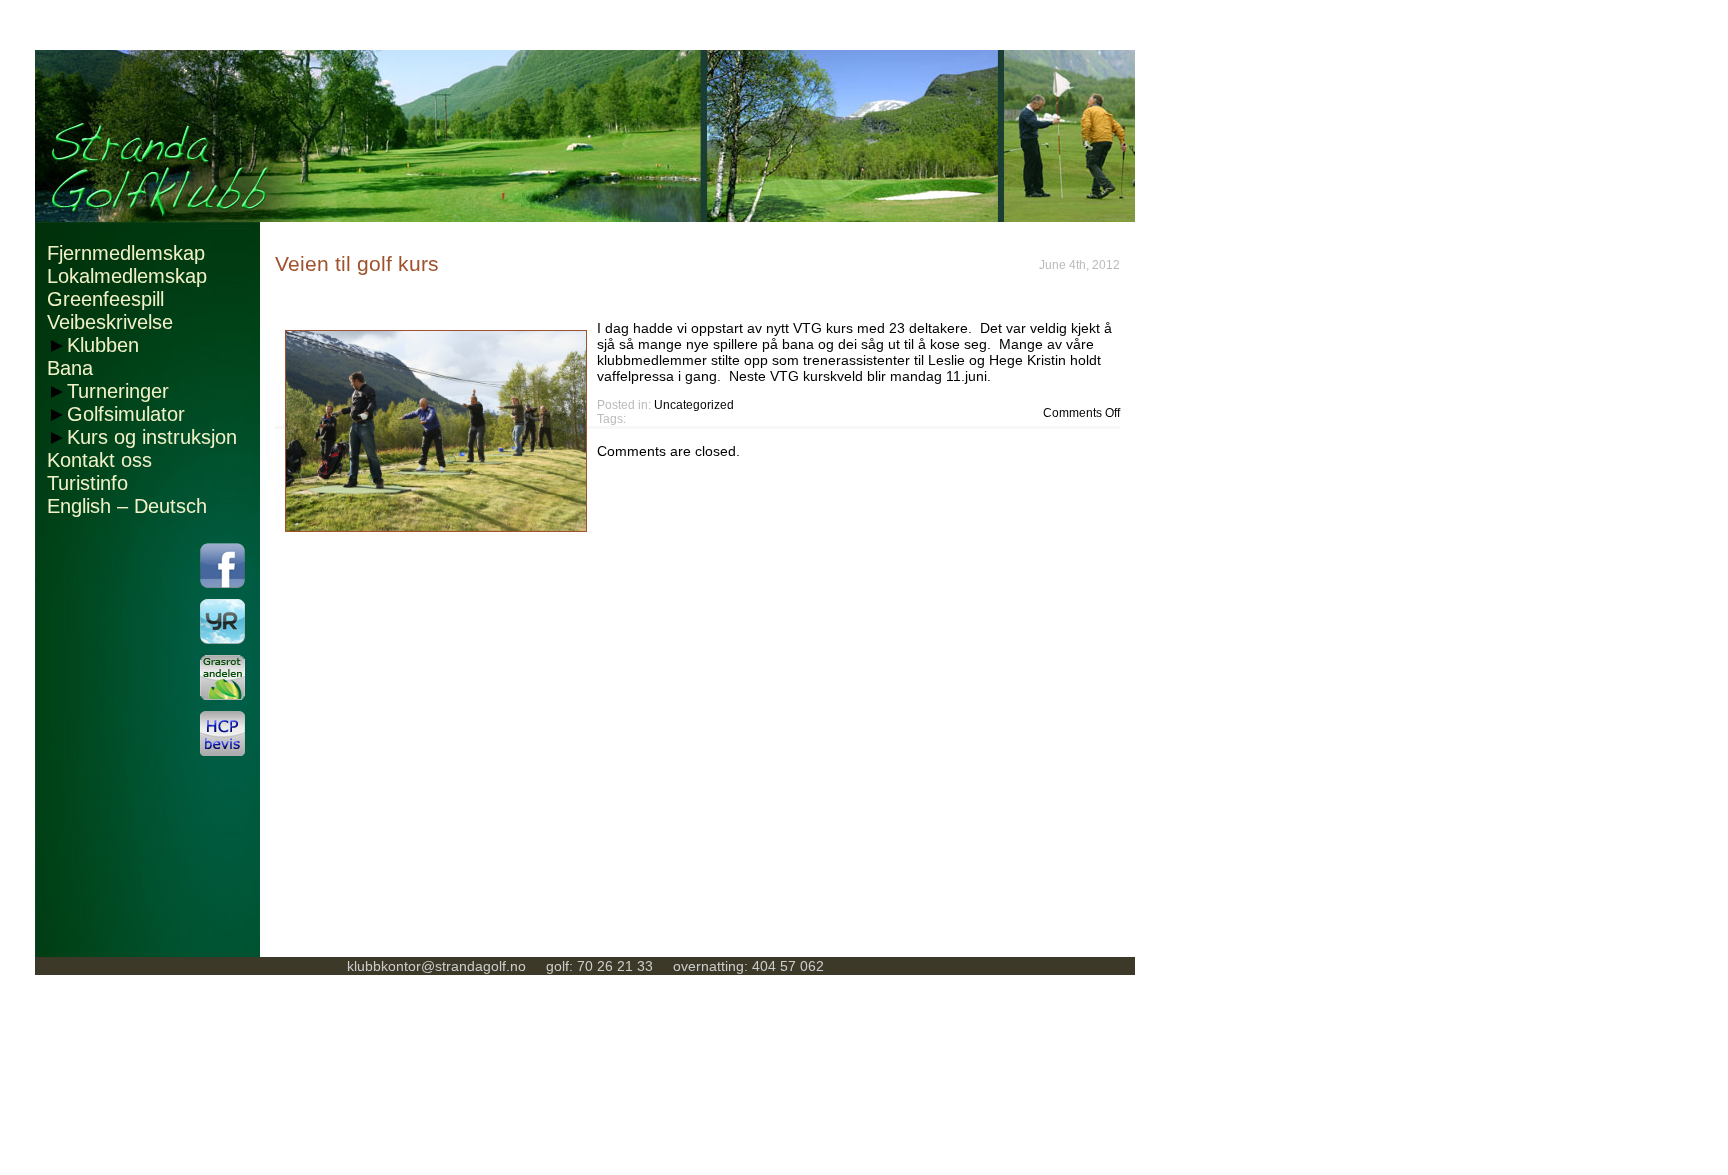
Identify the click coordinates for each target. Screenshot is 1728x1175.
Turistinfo (87, 483)
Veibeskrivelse (110, 322)
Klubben (103, 345)
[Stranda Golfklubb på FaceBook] (222, 565)
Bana (70, 368)
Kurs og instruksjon (152, 437)
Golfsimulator (126, 414)
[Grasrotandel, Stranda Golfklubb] (222, 677)
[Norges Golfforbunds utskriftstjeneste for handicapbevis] (222, 733)
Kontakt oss (99, 460)
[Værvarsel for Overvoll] (222, 621)
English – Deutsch (127, 506)
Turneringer (118, 391)
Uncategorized (694, 405)
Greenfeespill (105, 299)
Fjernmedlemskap (126, 253)
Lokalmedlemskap (127, 276)
